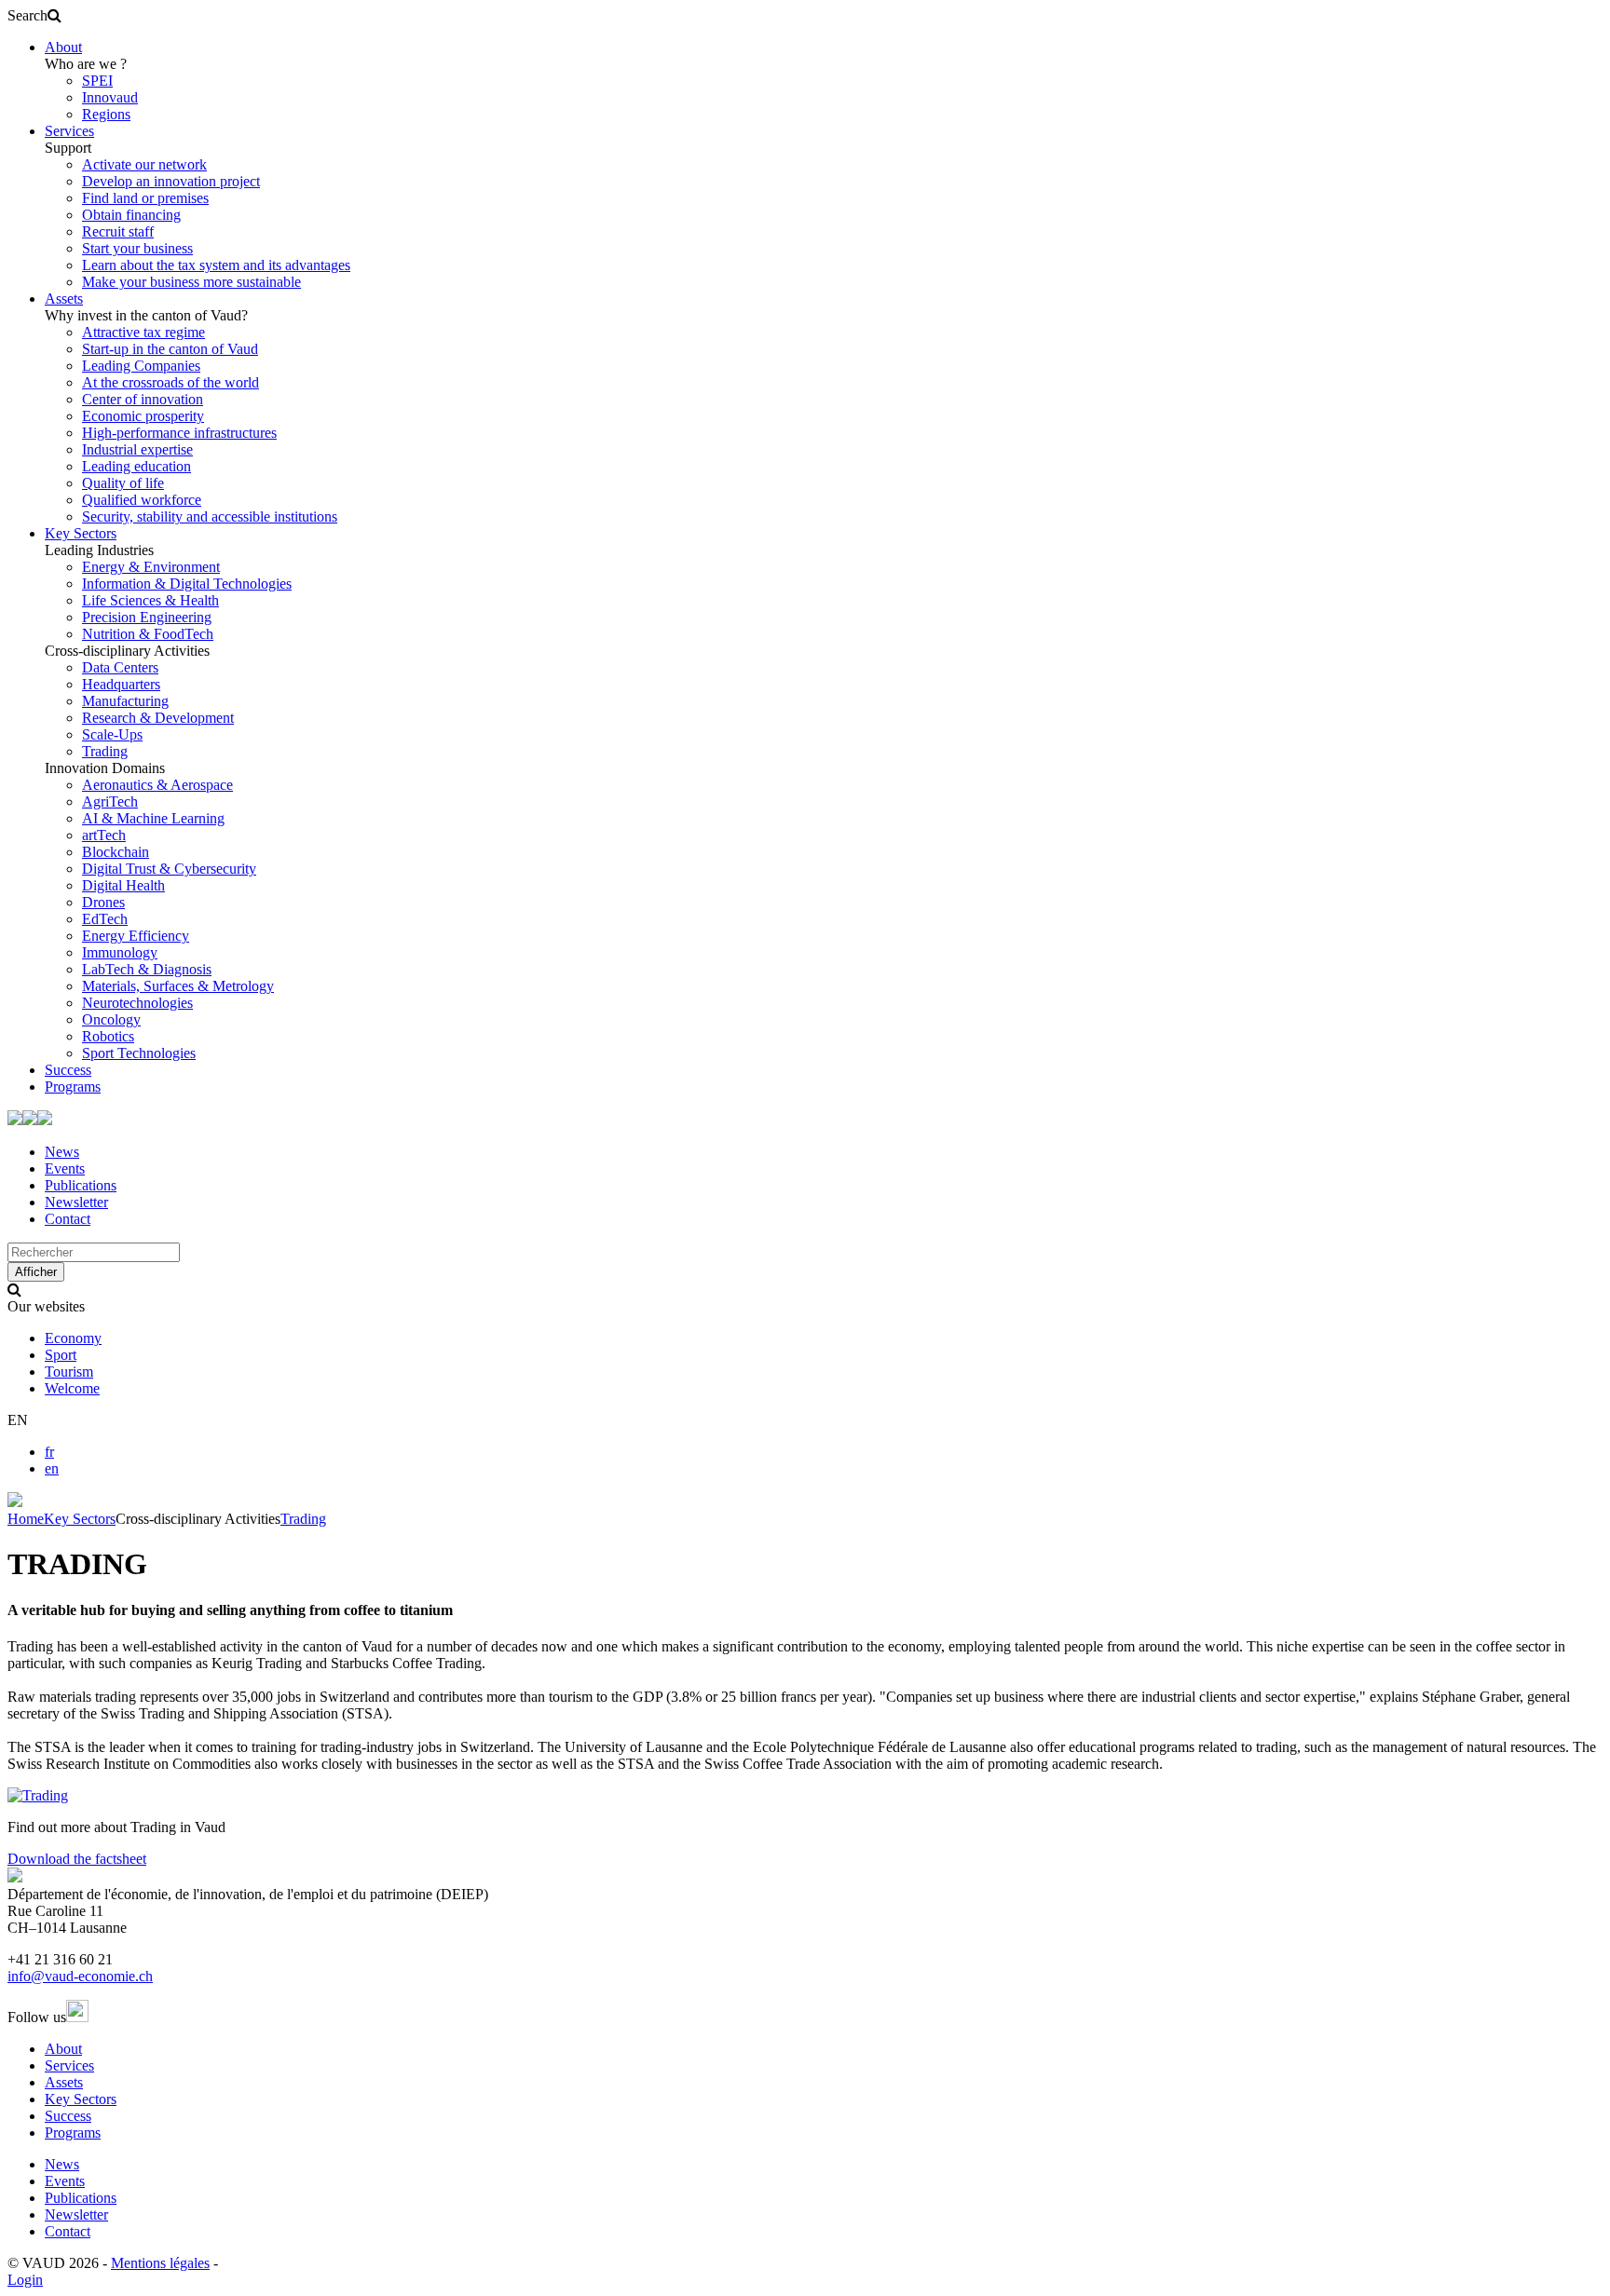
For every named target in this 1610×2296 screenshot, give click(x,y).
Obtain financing (131, 215)
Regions (106, 114)
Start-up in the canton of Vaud (170, 349)
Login (25, 2280)
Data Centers (120, 667)
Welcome (72, 1388)
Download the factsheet (77, 1859)
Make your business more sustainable (191, 282)
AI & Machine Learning (153, 818)
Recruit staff (118, 231)
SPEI (97, 81)
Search (27, 15)
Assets (64, 299)
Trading (105, 751)
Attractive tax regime (143, 332)
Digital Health (123, 885)
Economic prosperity (143, 416)
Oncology (111, 1019)
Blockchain (116, 852)
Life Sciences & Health (150, 600)
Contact (68, 1219)
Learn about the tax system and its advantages (216, 265)
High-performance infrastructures (179, 433)
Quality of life (123, 483)
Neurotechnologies (137, 1003)
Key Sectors (81, 533)
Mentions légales (160, 2263)
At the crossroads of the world (171, 382)
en (52, 1468)
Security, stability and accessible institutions (210, 516)
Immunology (120, 952)
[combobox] (94, 1252)
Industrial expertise (137, 449)
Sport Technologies (139, 1053)
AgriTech (110, 802)
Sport (61, 1355)
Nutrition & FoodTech (148, 634)
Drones (103, 902)
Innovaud (110, 97)
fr (49, 1452)
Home (26, 1519)
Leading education (136, 466)
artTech (104, 835)
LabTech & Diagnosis (147, 969)
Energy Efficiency (136, 936)
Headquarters (121, 684)
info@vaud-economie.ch (80, 1976)
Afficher (36, 1272)
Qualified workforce (142, 500)
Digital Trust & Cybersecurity (169, 869)
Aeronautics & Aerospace (157, 785)
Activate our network (144, 164)
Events (65, 1168)
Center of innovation (143, 399)
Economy (73, 1338)
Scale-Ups (112, 734)
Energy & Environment (151, 567)
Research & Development (158, 718)
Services (69, 131)
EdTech (105, 919)
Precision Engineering (147, 617)
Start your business (137, 248)
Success (68, 1070)
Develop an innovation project (171, 181)
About (63, 47)
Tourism (69, 1372)
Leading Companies (141, 366)
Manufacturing (125, 701)
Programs (73, 1087)
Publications (81, 1185)
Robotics (108, 1036)
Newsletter (76, 1202)
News (62, 1152)
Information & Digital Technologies (187, 584)
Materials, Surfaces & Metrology (178, 986)
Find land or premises (145, 198)
